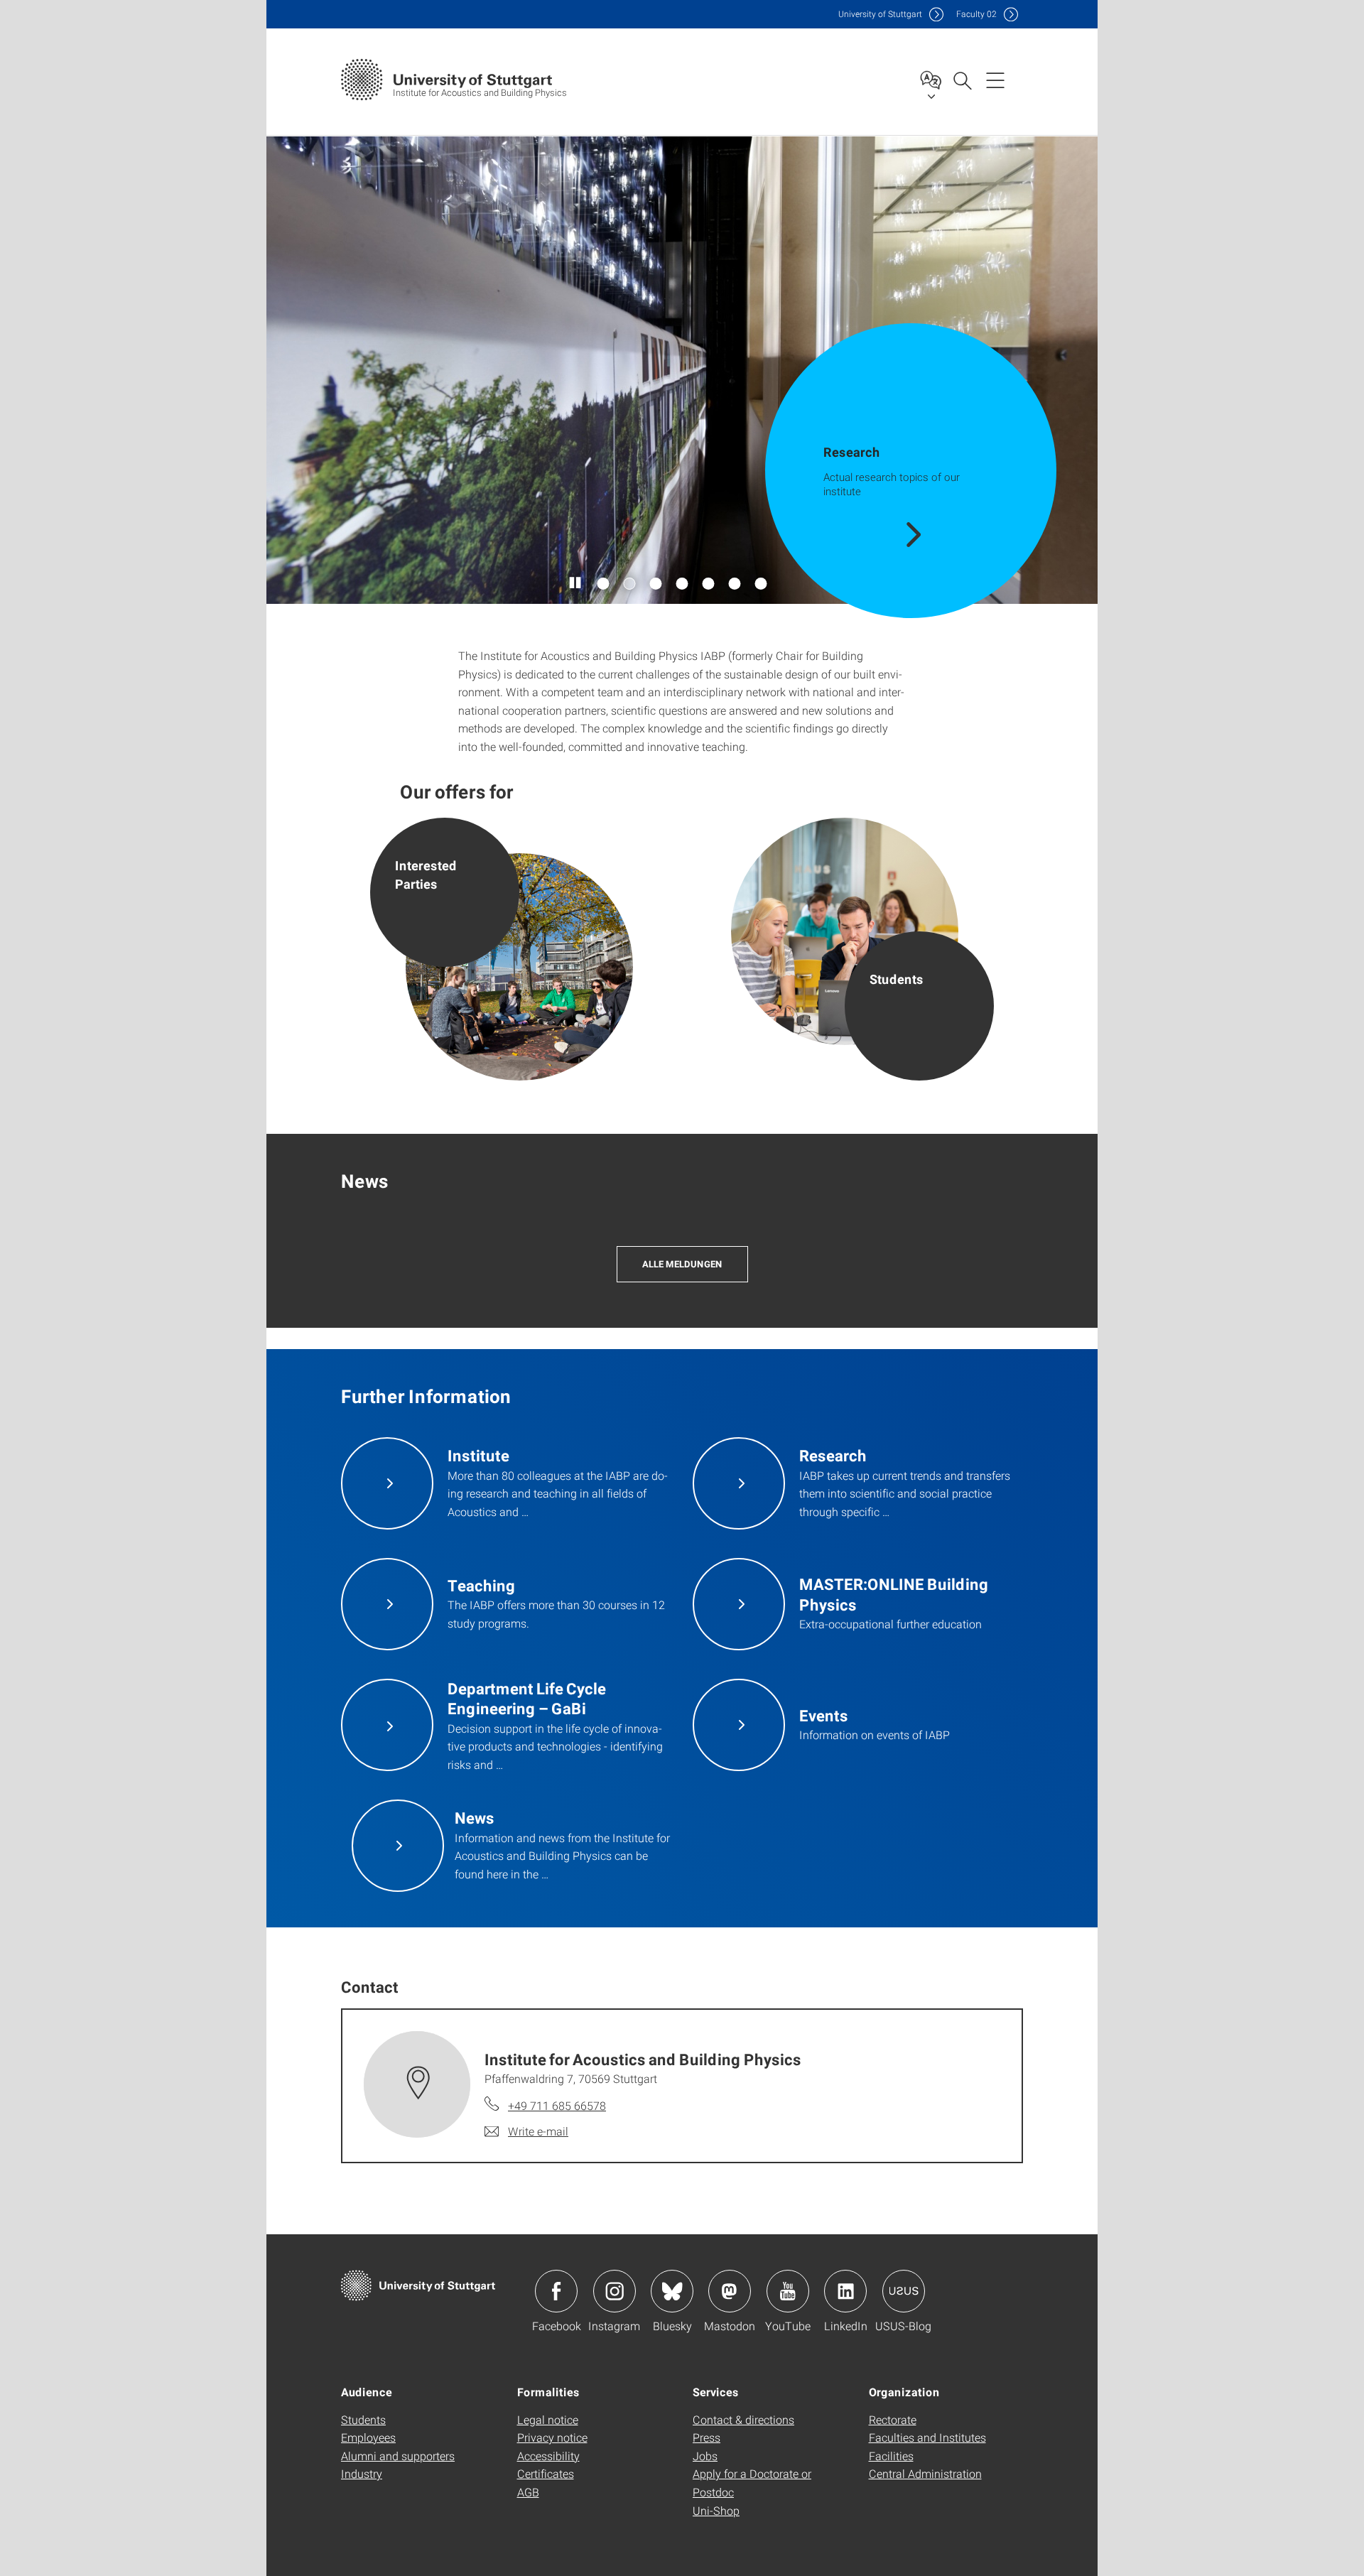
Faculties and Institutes (927, 2437)
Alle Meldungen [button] (682, 1264)
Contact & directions (743, 2419)
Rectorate (893, 2419)
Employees (368, 2437)
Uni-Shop (716, 2510)
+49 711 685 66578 (557, 2105)
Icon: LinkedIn (845, 2291)
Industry (362, 2473)
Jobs (705, 2456)
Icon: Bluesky (672, 2291)
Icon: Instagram (615, 2291)
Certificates (546, 2473)
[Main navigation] (995, 80)
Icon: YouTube (788, 2291)
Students (363, 2419)
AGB (528, 2492)
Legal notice (548, 2419)
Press (707, 2437)
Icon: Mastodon (730, 2291)
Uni (880, 14)
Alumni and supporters (398, 2456)
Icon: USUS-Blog (904, 2291)
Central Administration (925, 2473)
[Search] (962, 80)
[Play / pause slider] (576, 583)
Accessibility (548, 2456)
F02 (976, 14)
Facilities (891, 2456)
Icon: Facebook (556, 2291)
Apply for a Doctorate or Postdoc (752, 2483)
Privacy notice (552, 2437)
